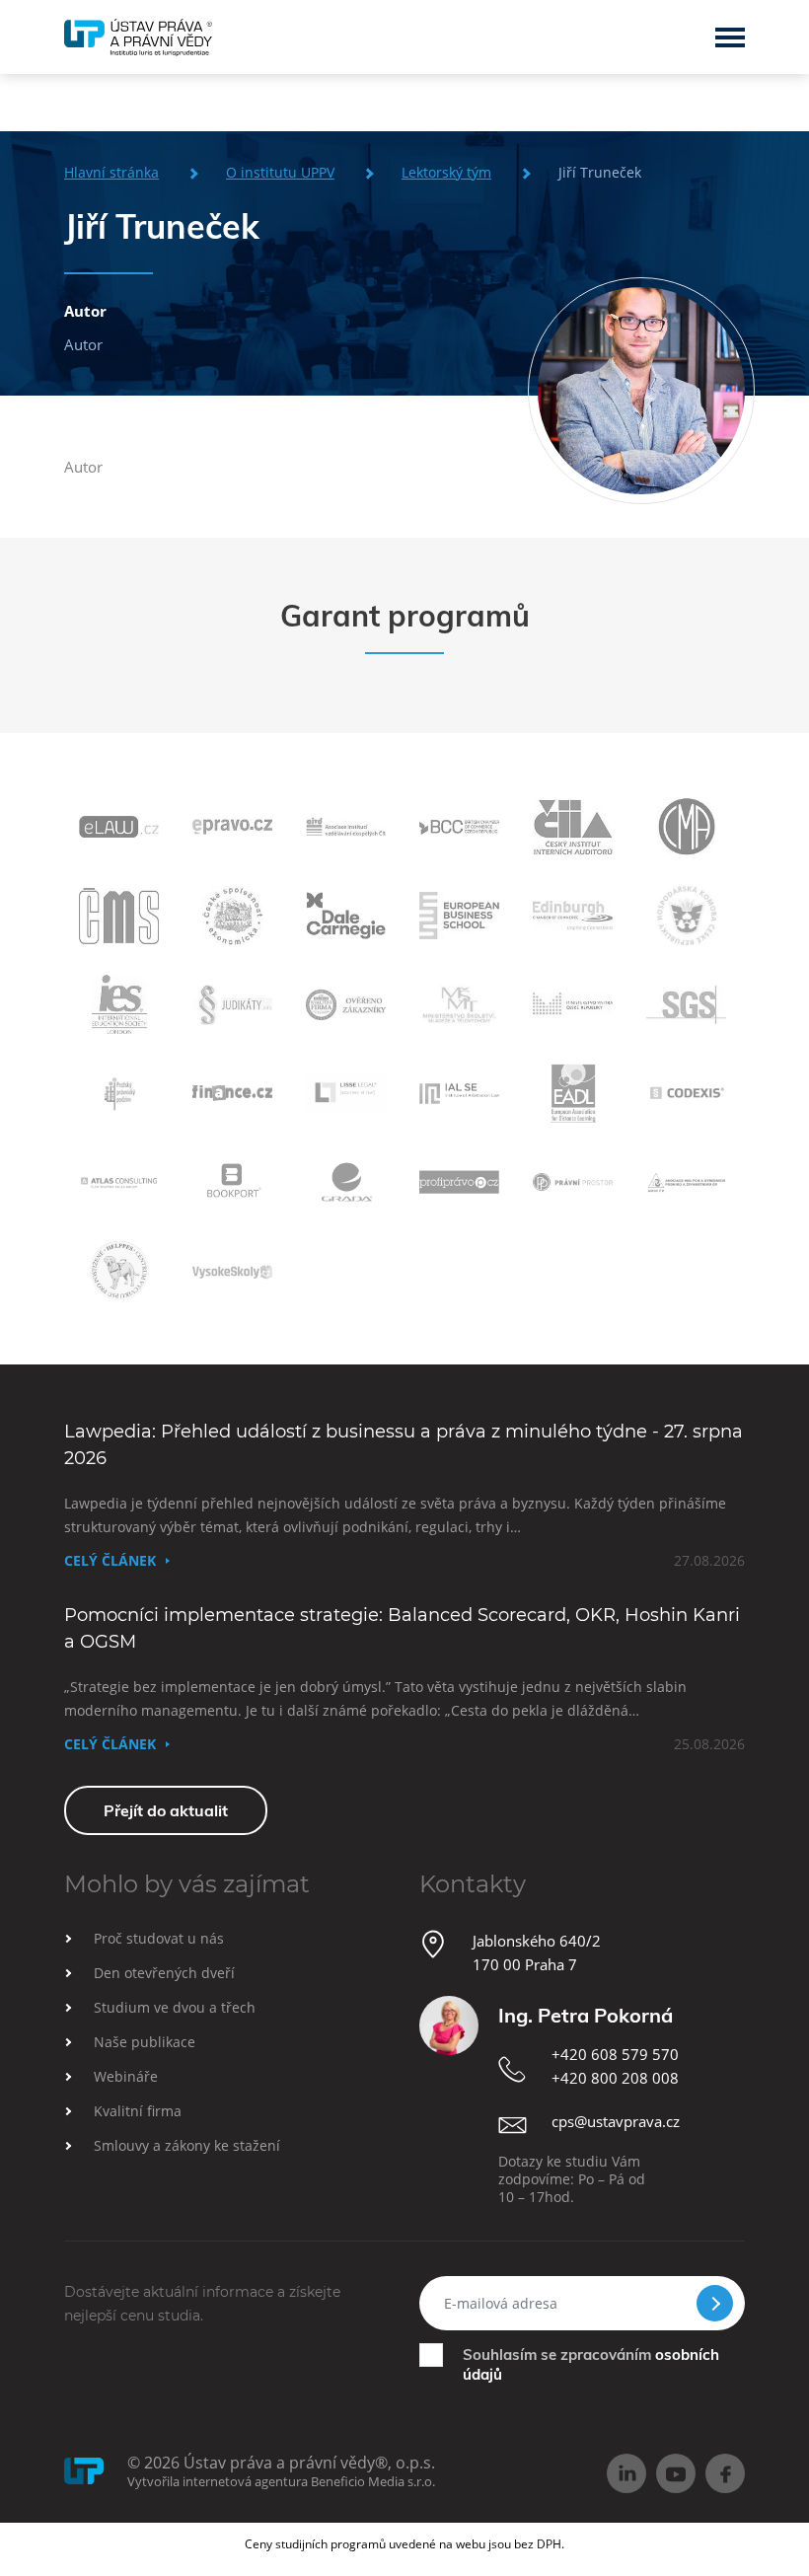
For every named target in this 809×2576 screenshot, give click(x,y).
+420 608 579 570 (615, 2054)
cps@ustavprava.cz (616, 2121)
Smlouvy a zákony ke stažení (187, 2145)
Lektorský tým (446, 172)
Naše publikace (145, 2042)
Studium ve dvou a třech (175, 2007)
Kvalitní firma (138, 2111)
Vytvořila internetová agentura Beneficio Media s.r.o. (281, 2481)
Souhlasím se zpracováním (591, 2364)
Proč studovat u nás (159, 1938)
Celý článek (110, 1560)
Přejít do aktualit (166, 1810)
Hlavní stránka (111, 172)
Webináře (126, 2076)
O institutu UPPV (280, 172)
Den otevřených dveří (164, 1973)
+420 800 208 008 (615, 2078)
